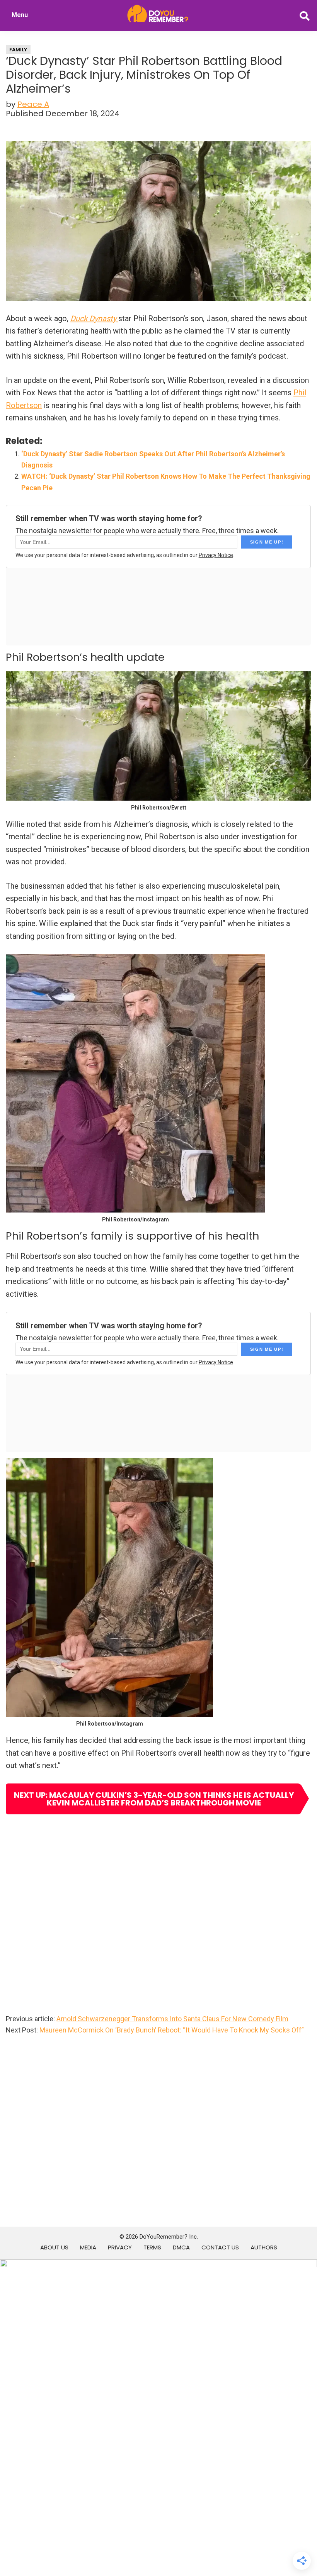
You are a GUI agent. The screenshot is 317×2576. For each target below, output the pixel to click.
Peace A (33, 104)
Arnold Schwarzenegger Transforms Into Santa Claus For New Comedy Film (172, 2019)
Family (18, 50)
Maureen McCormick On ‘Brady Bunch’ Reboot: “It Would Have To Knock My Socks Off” (172, 2030)
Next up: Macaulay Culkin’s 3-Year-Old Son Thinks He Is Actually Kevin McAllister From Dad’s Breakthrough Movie (154, 1799)
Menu (20, 15)
